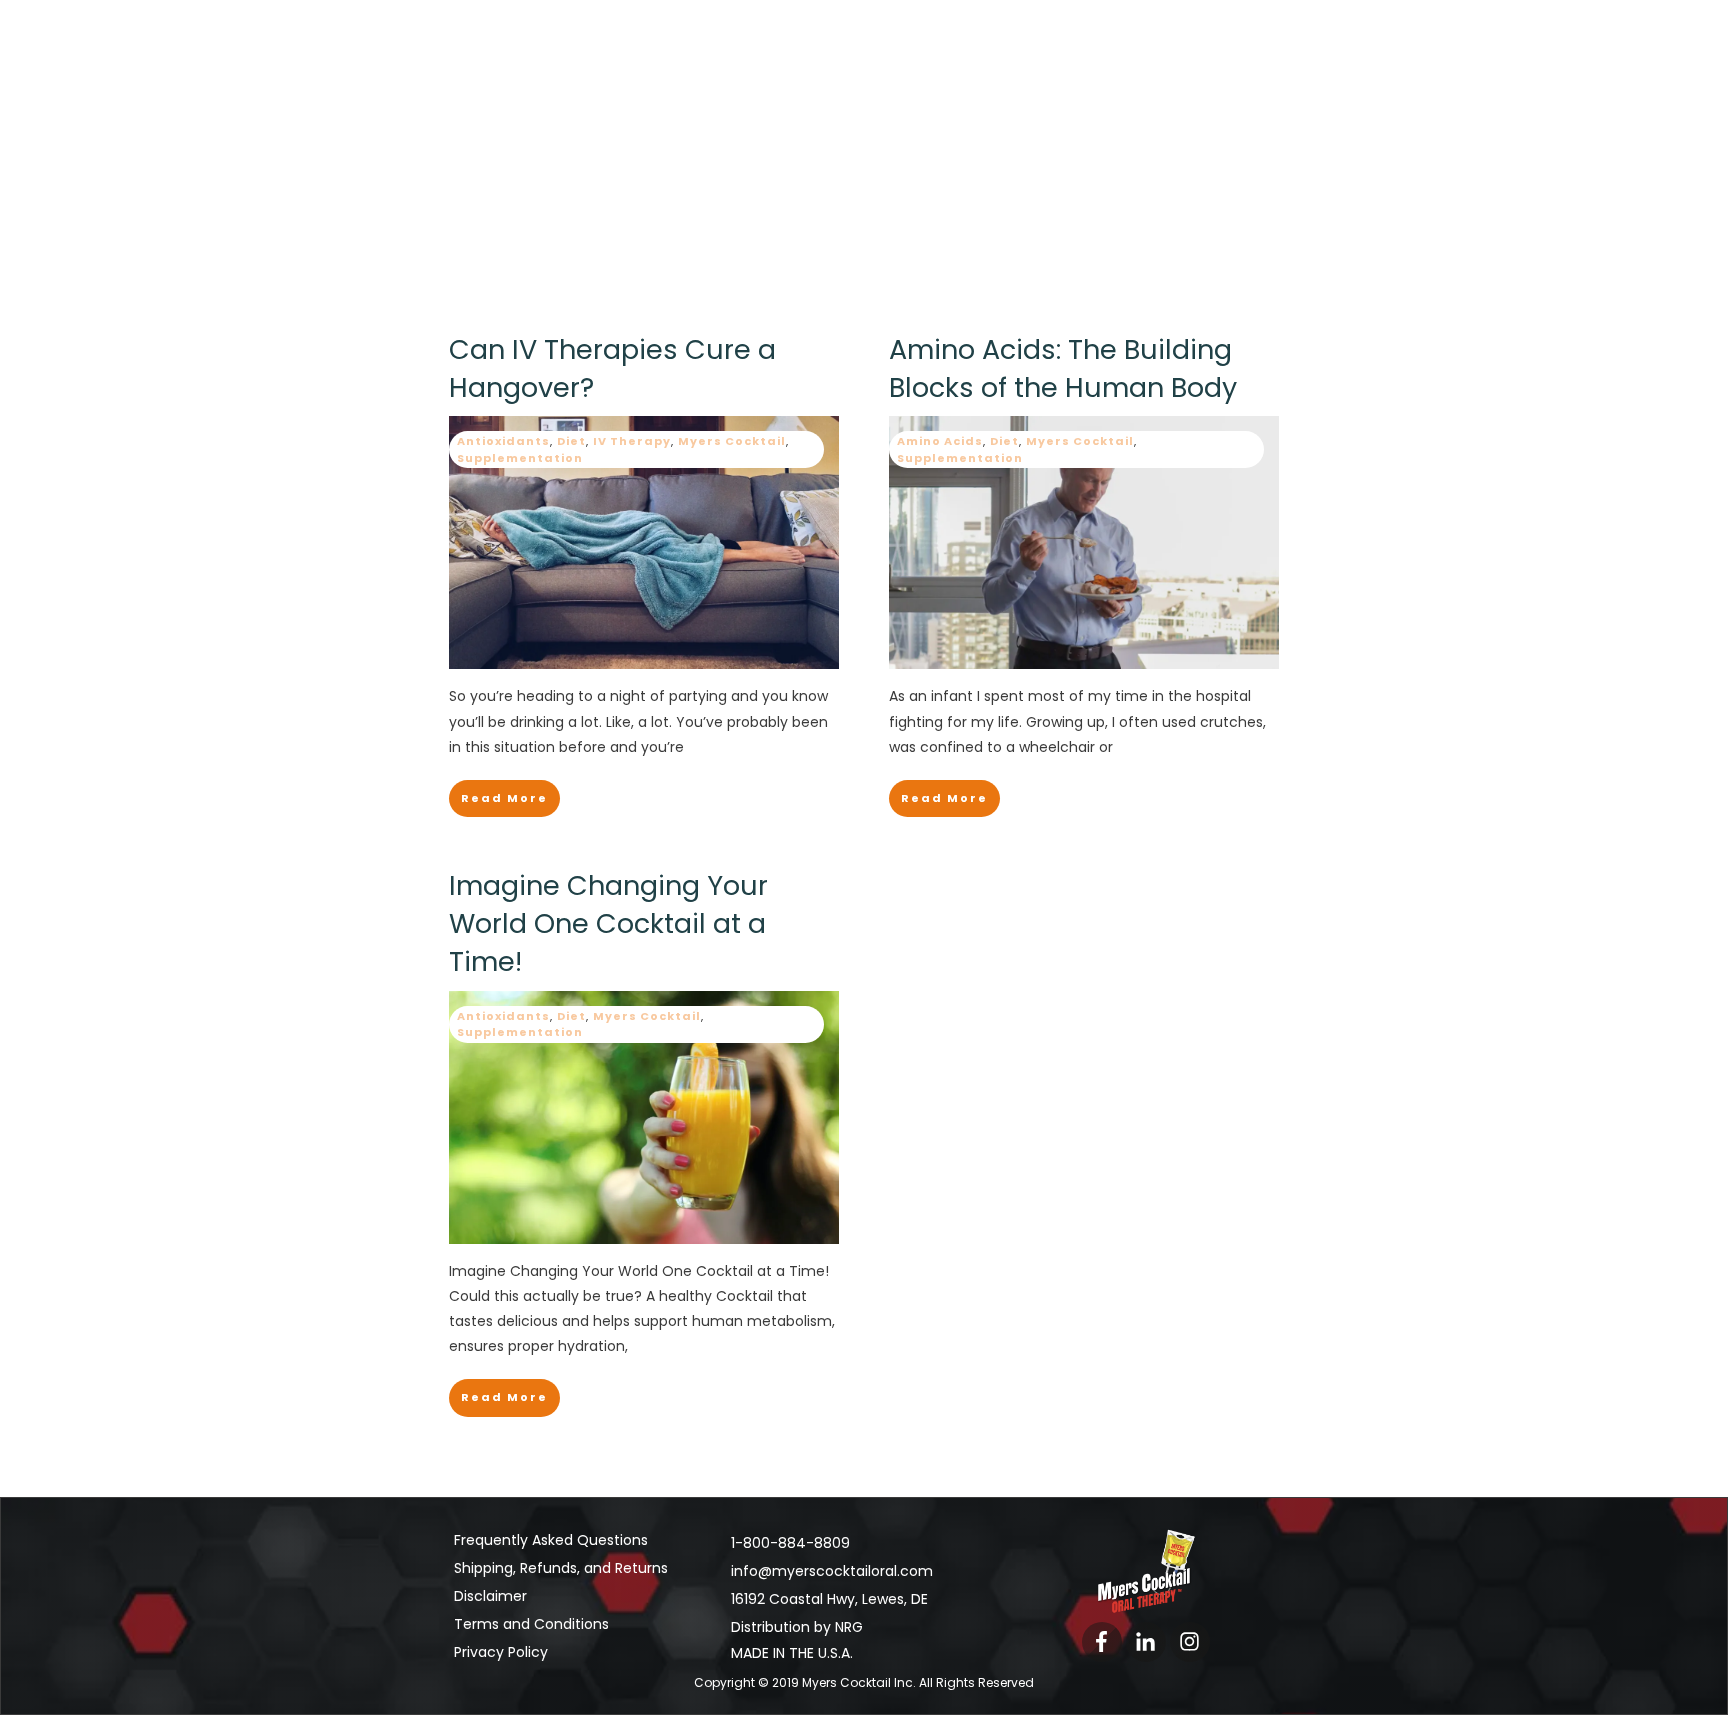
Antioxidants (503, 441)
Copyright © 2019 (806, 1682)
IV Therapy (632, 441)
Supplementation (520, 458)
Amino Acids (940, 441)
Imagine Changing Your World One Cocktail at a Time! (608, 923)
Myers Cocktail (732, 441)
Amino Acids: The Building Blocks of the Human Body (1063, 368)
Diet (571, 441)
